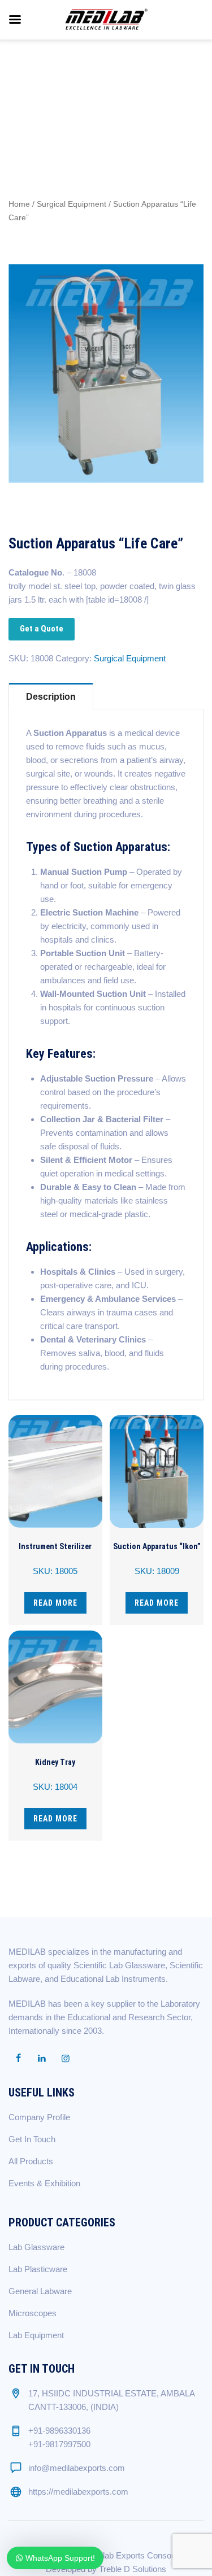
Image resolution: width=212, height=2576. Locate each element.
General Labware (40, 2291)
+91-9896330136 (59, 2431)
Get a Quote (42, 629)
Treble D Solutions (133, 2569)
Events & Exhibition (44, 2183)
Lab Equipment (36, 2335)
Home (19, 204)
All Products (31, 2161)
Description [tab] (51, 697)
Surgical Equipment (72, 204)
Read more (55, 1603)
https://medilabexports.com (78, 2492)
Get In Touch (32, 2139)
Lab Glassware (36, 2247)
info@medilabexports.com (77, 2468)
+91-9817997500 (59, 2444)
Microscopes (33, 2313)
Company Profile (39, 2117)
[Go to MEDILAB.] (27, 84)
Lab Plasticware (38, 2269)
